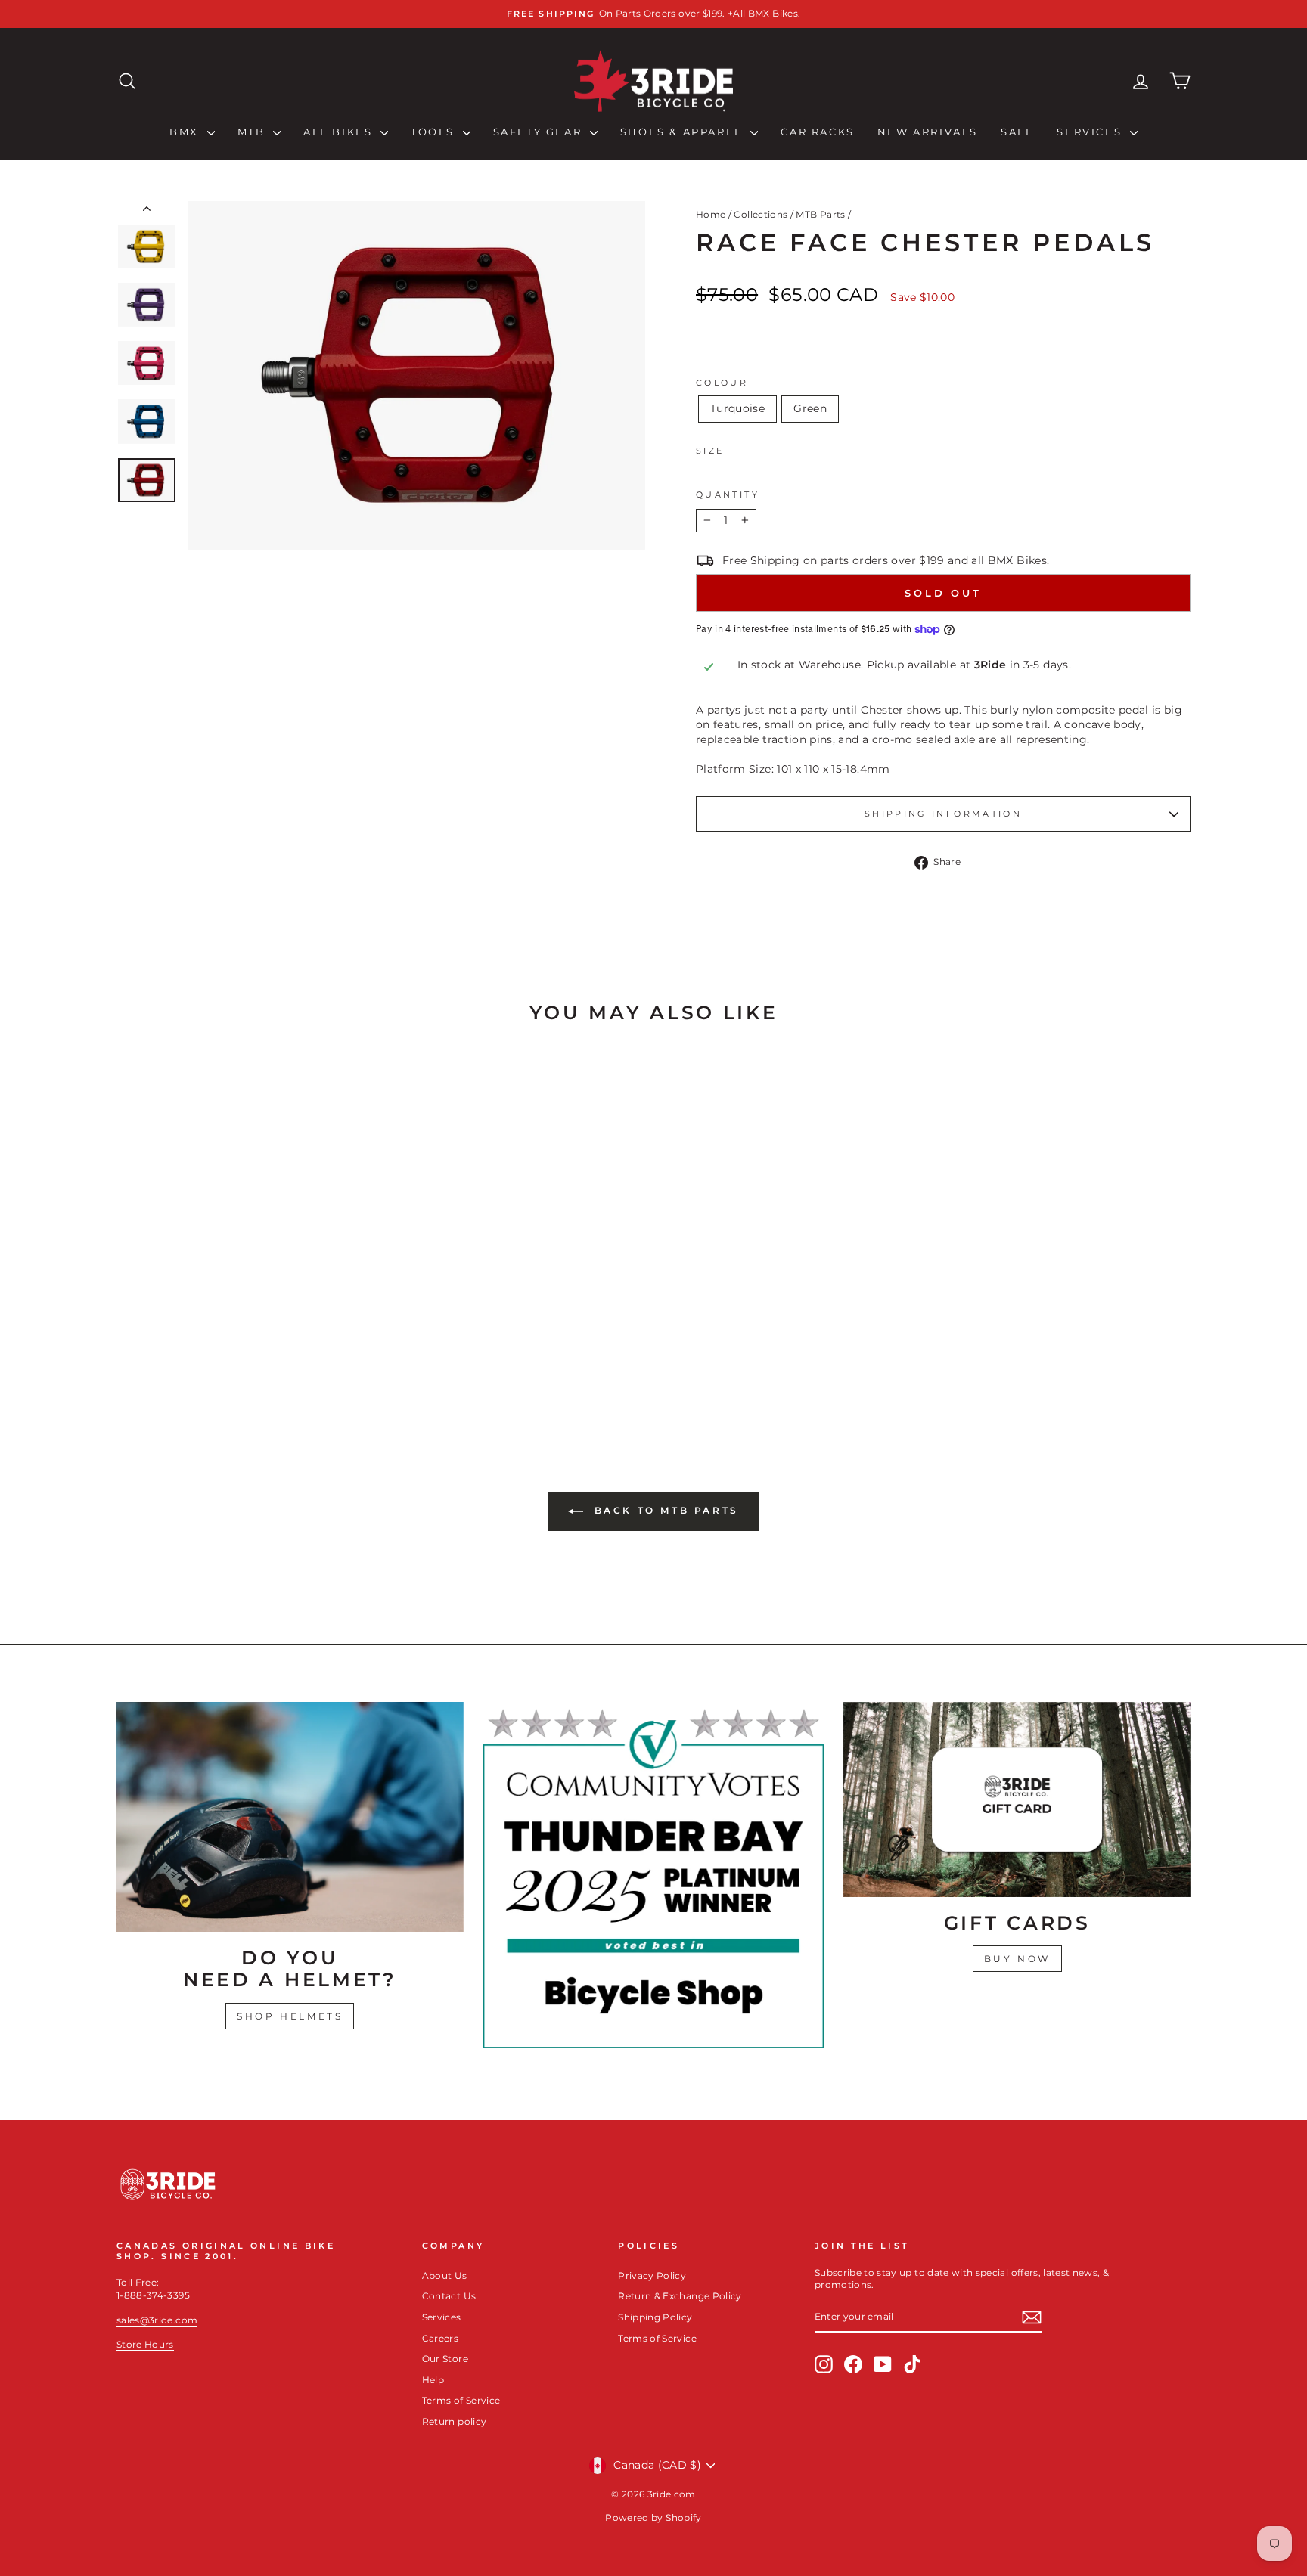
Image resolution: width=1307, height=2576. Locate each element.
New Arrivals (928, 132)
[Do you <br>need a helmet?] (290, 1817)
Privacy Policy (652, 2275)
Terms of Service (461, 2400)
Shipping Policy (655, 2317)
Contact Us (449, 2296)
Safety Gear (540, 132)
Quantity (728, 494)
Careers (440, 2338)
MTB (253, 132)
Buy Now (1017, 1959)
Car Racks (817, 132)
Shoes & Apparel (684, 132)
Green (810, 408)
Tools (435, 132)
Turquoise (737, 408)
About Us (445, 2275)
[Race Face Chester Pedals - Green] (255, 1364)
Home (711, 214)
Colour (722, 383)
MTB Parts (820, 214)
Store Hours (145, 2344)
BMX (186, 132)
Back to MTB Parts (664, 1510)
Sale (1017, 132)
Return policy (455, 2421)
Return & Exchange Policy (680, 2296)
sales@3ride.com (157, 2320)
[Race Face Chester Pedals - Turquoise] (234, 1364)
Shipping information (943, 814)
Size (710, 451)
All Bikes (340, 132)
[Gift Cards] (1017, 1799)
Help (433, 2380)
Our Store (445, 2359)
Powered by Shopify (653, 2517)
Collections (761, 214)
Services (1091, 132)
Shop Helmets (290, 2016)
